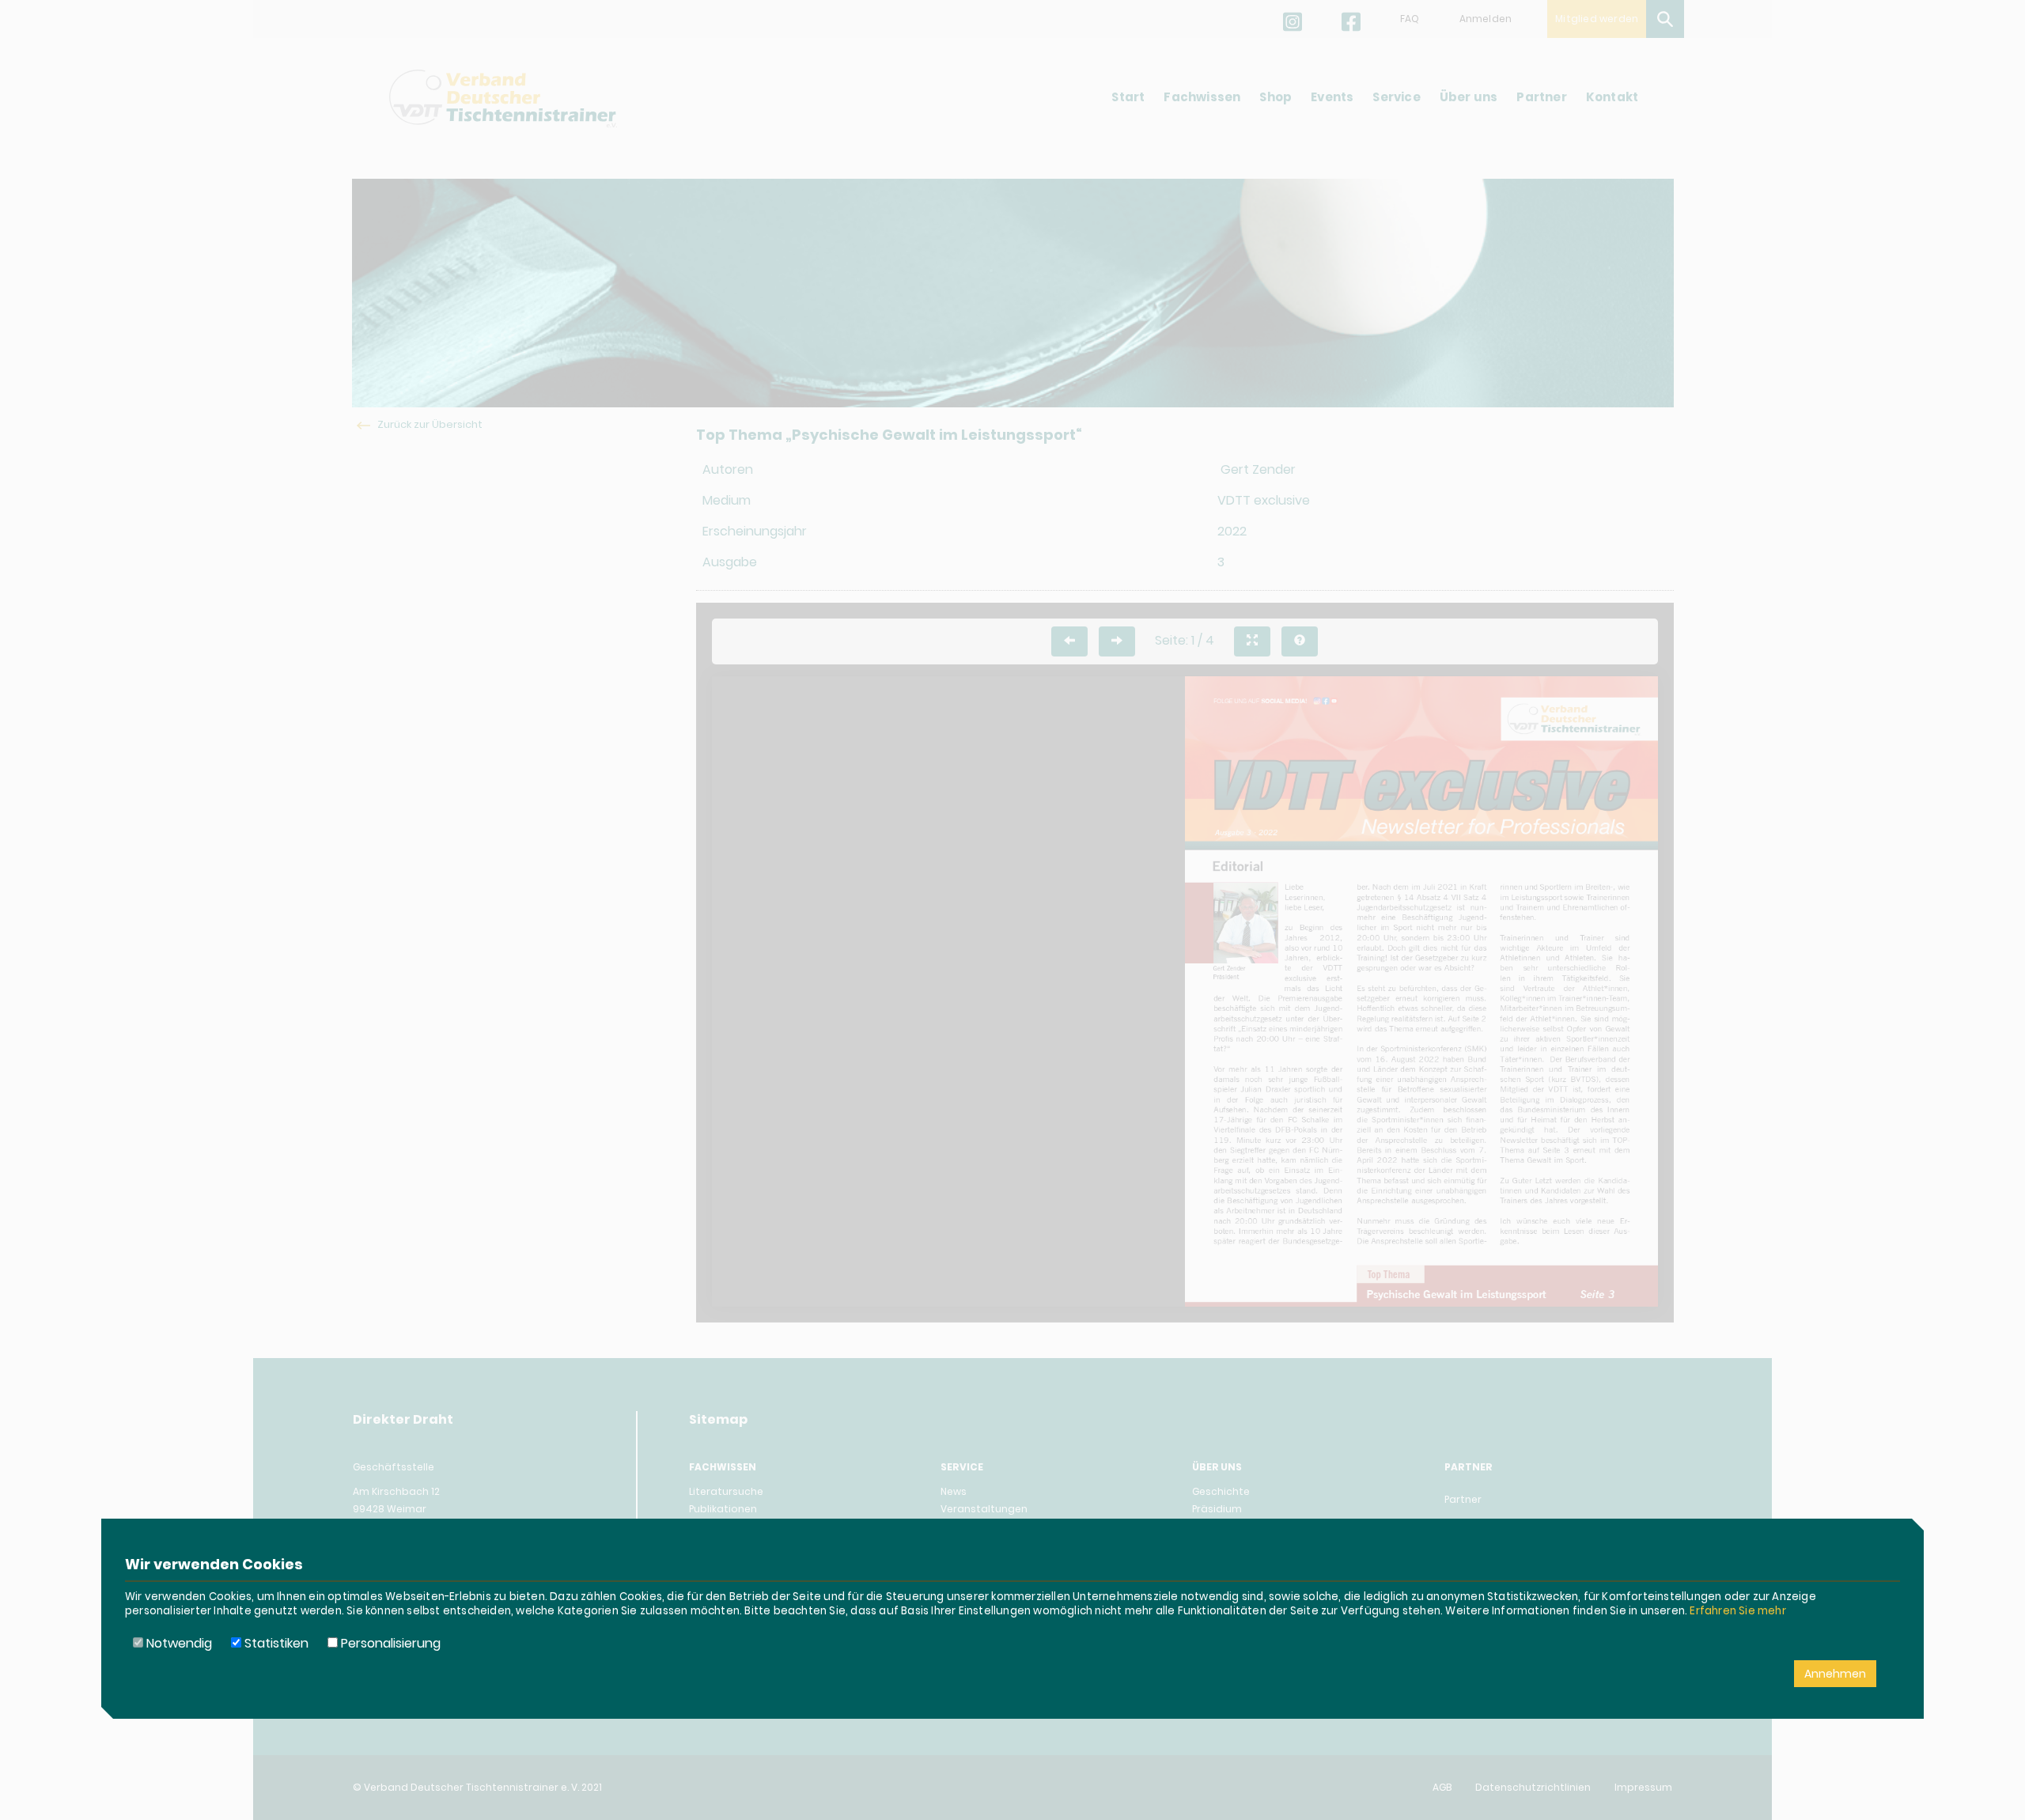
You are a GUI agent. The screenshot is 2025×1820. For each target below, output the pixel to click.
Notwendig (178, 1643)
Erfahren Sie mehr (1737, 1611)
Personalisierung (389, 1643)
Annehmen (1835, 1674)
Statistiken (275, 1643)
